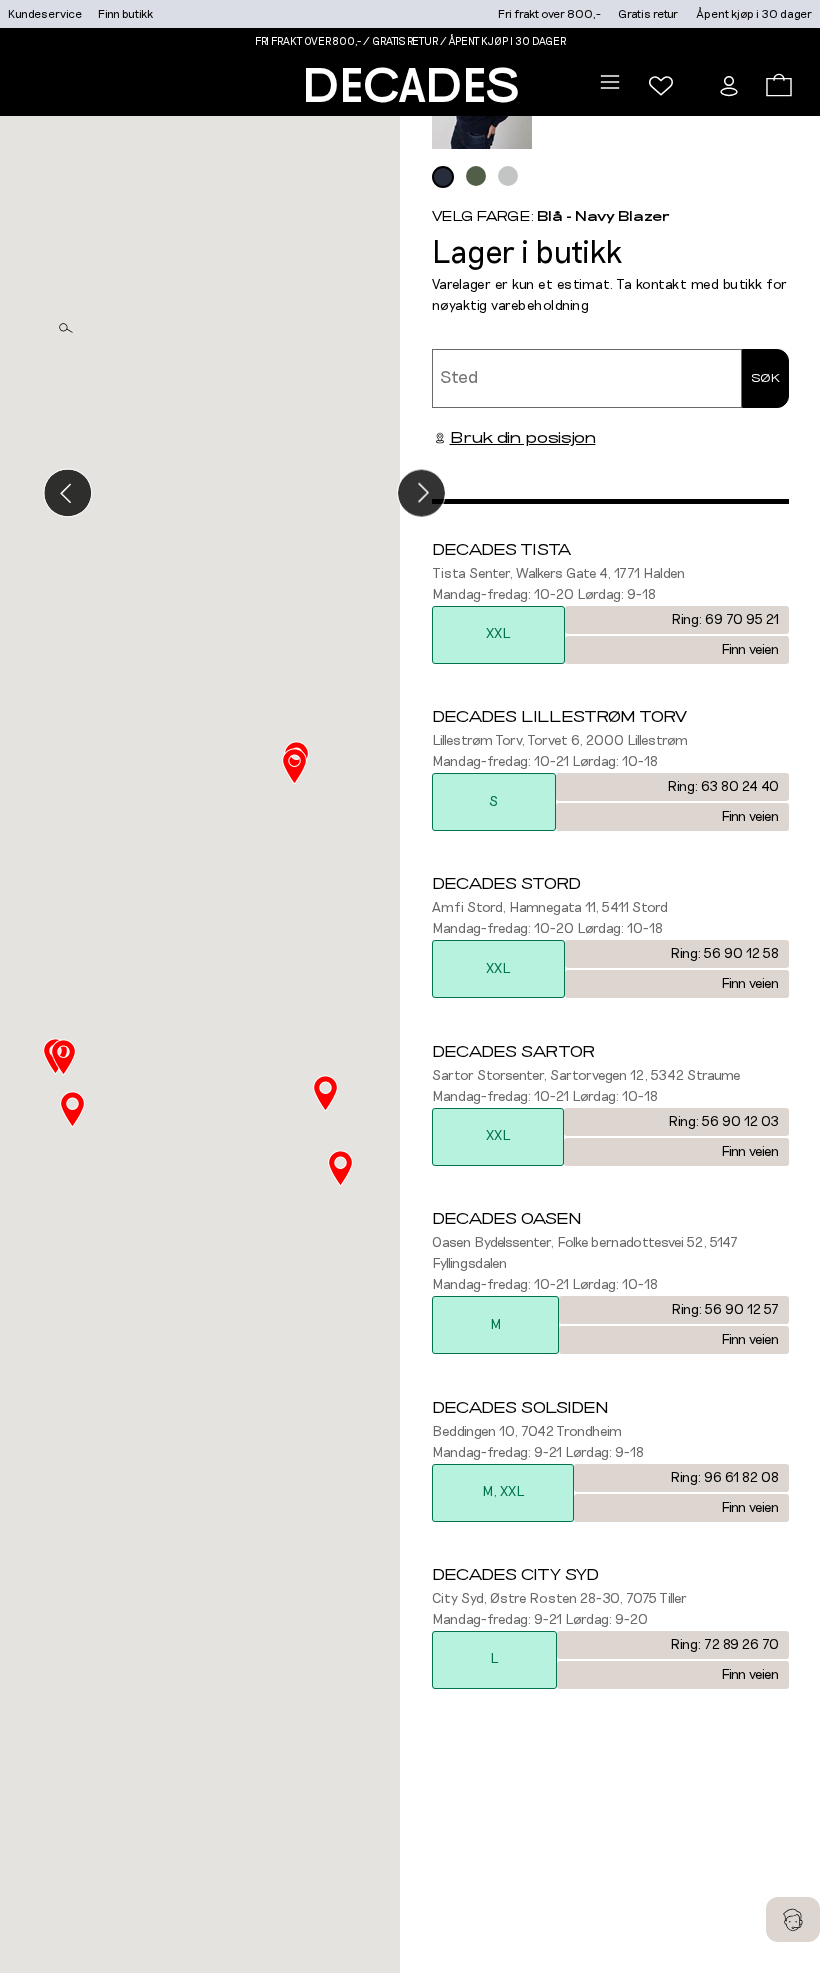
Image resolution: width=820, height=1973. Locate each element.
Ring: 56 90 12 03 (723, 1122)
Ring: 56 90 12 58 (724, 954)
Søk (765, 378)
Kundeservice (45, 14)
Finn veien (750, 650)
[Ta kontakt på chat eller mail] (793, 1919)
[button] (340, 1168)
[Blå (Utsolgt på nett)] (443, 177)
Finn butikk (125, 14)
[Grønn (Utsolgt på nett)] (476, 176)
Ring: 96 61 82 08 (724, 1478)
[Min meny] (661, 86)
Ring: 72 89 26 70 (724, 1645)
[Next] (421, 492)
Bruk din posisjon (523, 438)
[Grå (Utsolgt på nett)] (508, 176)
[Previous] (67, 492)
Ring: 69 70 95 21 (725, 620)
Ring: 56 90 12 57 (725, 1310)
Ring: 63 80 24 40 (723, 787)
